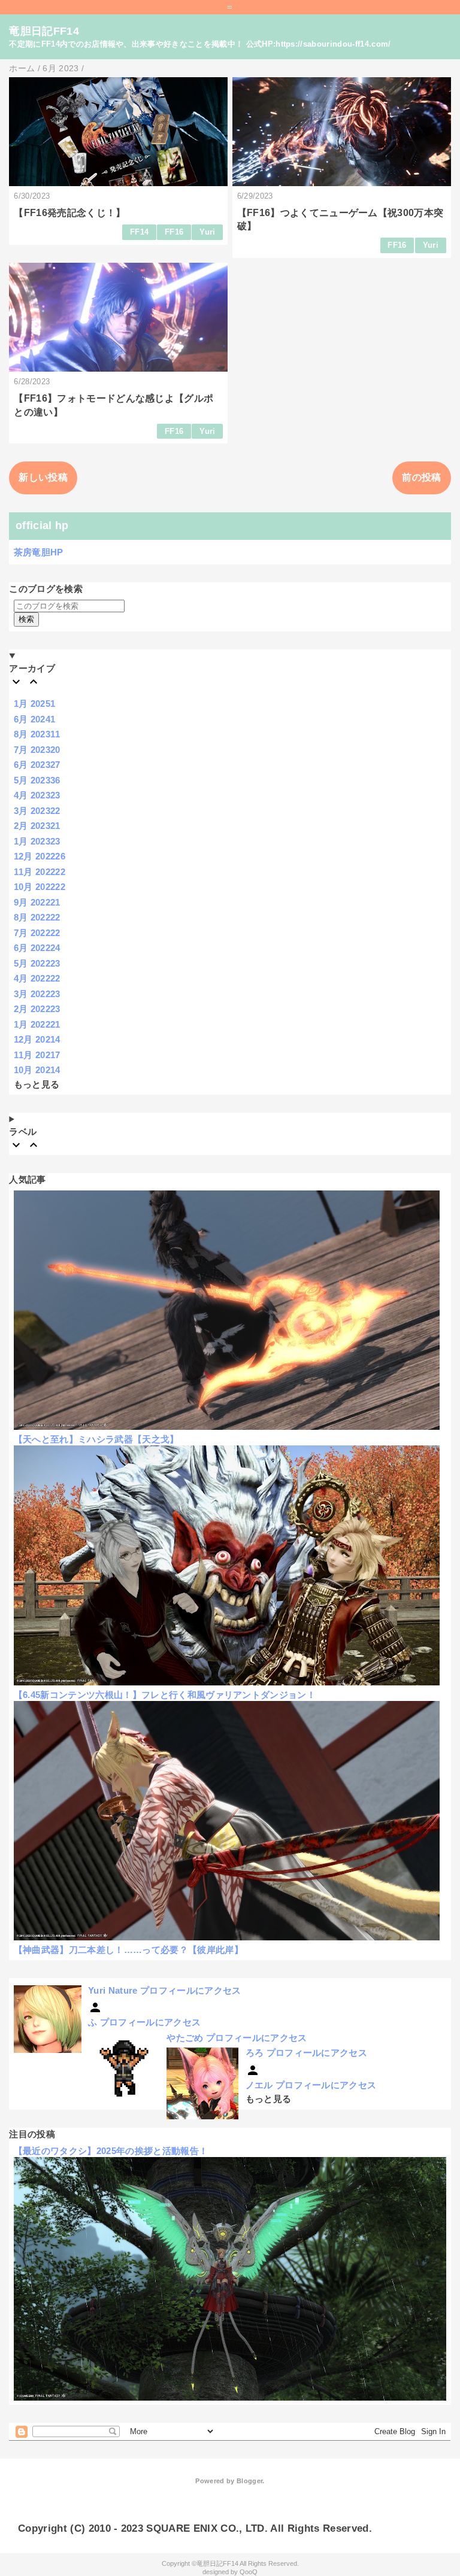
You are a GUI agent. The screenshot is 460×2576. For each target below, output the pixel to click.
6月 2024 (35, 719)
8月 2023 (37, 734)
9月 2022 (37, 902)
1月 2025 (35, 704)
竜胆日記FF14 (44, 31)
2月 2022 (37, 1009)
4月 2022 (37, 978)
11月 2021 (37, 1055)
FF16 (174, 232)
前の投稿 (421, 477)
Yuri (207, 232)
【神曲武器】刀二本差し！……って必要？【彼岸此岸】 (128, 1950)
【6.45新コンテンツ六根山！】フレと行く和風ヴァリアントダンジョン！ (165, 1695)
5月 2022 (37, 963)
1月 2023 (37, 841)
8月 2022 (37, 917)
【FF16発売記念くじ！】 (69, 213)
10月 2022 (40, 887)
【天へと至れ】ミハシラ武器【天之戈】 (96, 1439)
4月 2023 (37, 795)
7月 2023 (37, 750)
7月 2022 (37, 933)
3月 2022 (37, 994)
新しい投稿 (43, 477)
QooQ (249, 2572)
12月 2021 (37, 1039)
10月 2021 (37, 1070)
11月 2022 (40, 872)
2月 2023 (37, 826)
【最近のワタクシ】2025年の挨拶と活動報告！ (111, 2151)
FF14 (139, 232)
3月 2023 (37, 811)
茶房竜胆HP (39, 552)
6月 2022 (37, 948)
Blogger (249, 2481)
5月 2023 (37, 780)
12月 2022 (40, 856)
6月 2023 (37, 765)
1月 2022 (37, 1024)
